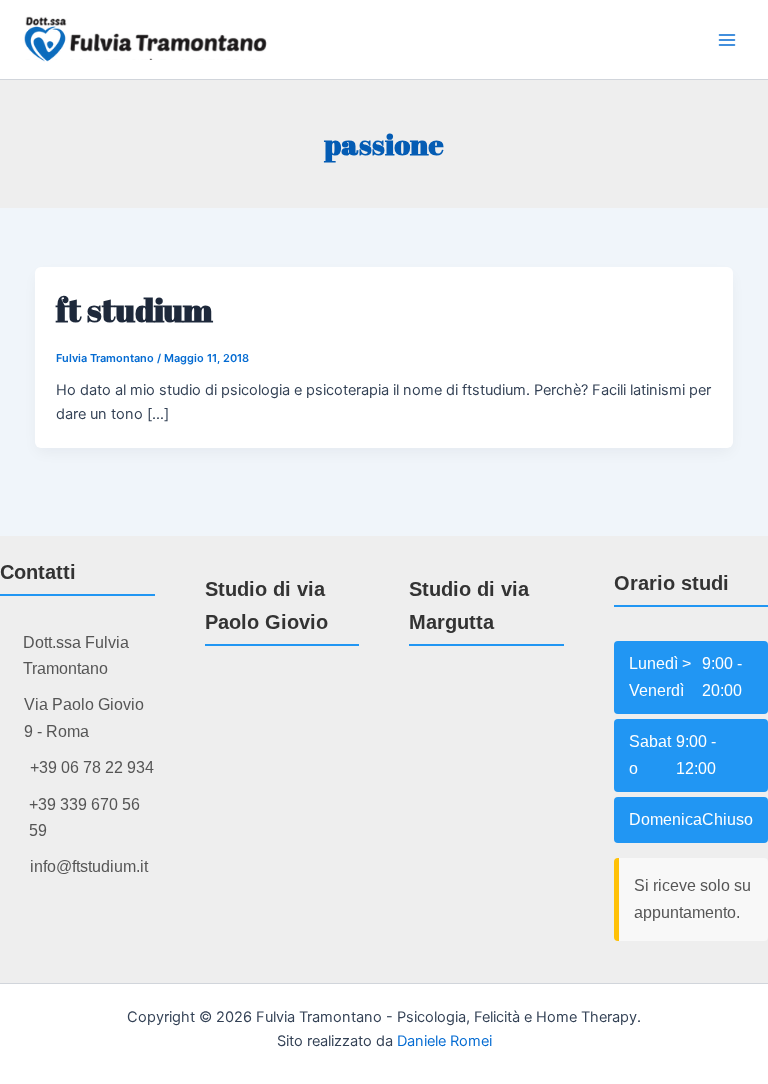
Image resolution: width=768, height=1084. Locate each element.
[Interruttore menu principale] (727, 40)
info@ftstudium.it (89, 866)
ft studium (134, 309)
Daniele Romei (444, 1041)
